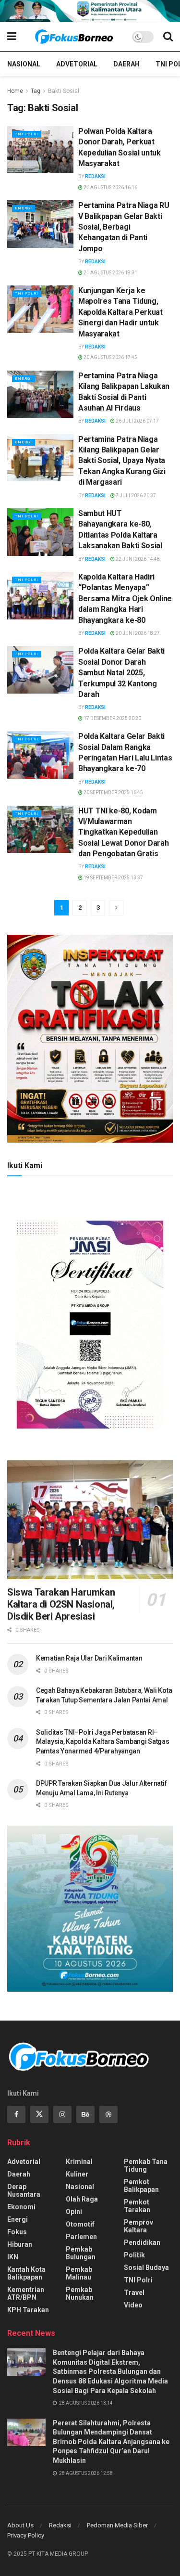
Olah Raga (82, 2199)
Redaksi (95, 176)
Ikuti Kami (25, 1166)
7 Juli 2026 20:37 (135, 496)
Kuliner (77, 2174)
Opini (74, 2212)
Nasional (24, 64)
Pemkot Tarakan (137, 2206)
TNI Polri (27, 134)
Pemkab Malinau (79, 2273)
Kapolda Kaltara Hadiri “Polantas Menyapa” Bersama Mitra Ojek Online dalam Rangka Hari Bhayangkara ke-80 (125, 599)
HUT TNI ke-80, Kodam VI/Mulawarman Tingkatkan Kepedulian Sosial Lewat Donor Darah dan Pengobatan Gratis (123, 832)
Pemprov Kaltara (138, 2226)
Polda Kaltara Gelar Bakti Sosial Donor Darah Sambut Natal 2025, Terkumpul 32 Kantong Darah (121, 673)
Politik (134, 2255)
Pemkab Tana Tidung (146, 2165)
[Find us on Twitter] (39, 2114)
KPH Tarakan (28, 2310)
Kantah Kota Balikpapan (26, 2273)
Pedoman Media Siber (117, 2525)
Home (15, 91)
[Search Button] (168, 37)
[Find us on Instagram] (62, 2114)
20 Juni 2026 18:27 (137, 633)
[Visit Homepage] (74, 37)
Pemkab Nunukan (80, 2293)
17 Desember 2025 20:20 (112, 718)
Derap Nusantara (24, 2190)
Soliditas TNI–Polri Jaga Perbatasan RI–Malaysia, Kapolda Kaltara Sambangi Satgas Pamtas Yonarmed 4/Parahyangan (103, 1742)
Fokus (17, 2232)
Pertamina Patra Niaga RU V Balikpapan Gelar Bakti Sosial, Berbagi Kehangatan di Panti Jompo (124, 227)
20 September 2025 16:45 (113, 792)
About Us (20, 2525)
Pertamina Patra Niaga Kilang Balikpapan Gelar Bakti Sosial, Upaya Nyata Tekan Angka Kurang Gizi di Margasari (122, 461)
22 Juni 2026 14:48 (137, 559)
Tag (36, 91)
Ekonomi (21, 2207)
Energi (24, 208)
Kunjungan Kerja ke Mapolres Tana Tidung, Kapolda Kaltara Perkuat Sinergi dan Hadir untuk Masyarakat (120, 312)
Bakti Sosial (64, 91)
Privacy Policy (26, 2535)
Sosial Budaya (146, 2267)
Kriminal (79, 2162)
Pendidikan (142, 2242)
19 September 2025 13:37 (113, 878)
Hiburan (20, 2244)
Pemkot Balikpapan (141, 2186)
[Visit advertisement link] (90, 11)
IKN (13, 2257)
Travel (134, 2293)
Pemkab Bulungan (81, 2253)
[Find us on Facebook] (16, 2114)
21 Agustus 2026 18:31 (110, 273)
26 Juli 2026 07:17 (137, 421)
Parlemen (81, 2237)
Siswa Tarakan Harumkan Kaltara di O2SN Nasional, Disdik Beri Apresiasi (61, 1604)
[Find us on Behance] (85, 2114)
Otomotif (80, 2224)
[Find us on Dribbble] (108, 2114)
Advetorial (77, 64)
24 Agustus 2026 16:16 (110, 187)
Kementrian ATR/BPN (26, 2293)
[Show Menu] (12, 37)
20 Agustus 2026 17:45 (110, 357)
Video (133, 2305)
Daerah (126, 64)
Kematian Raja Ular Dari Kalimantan (89, 1658)
